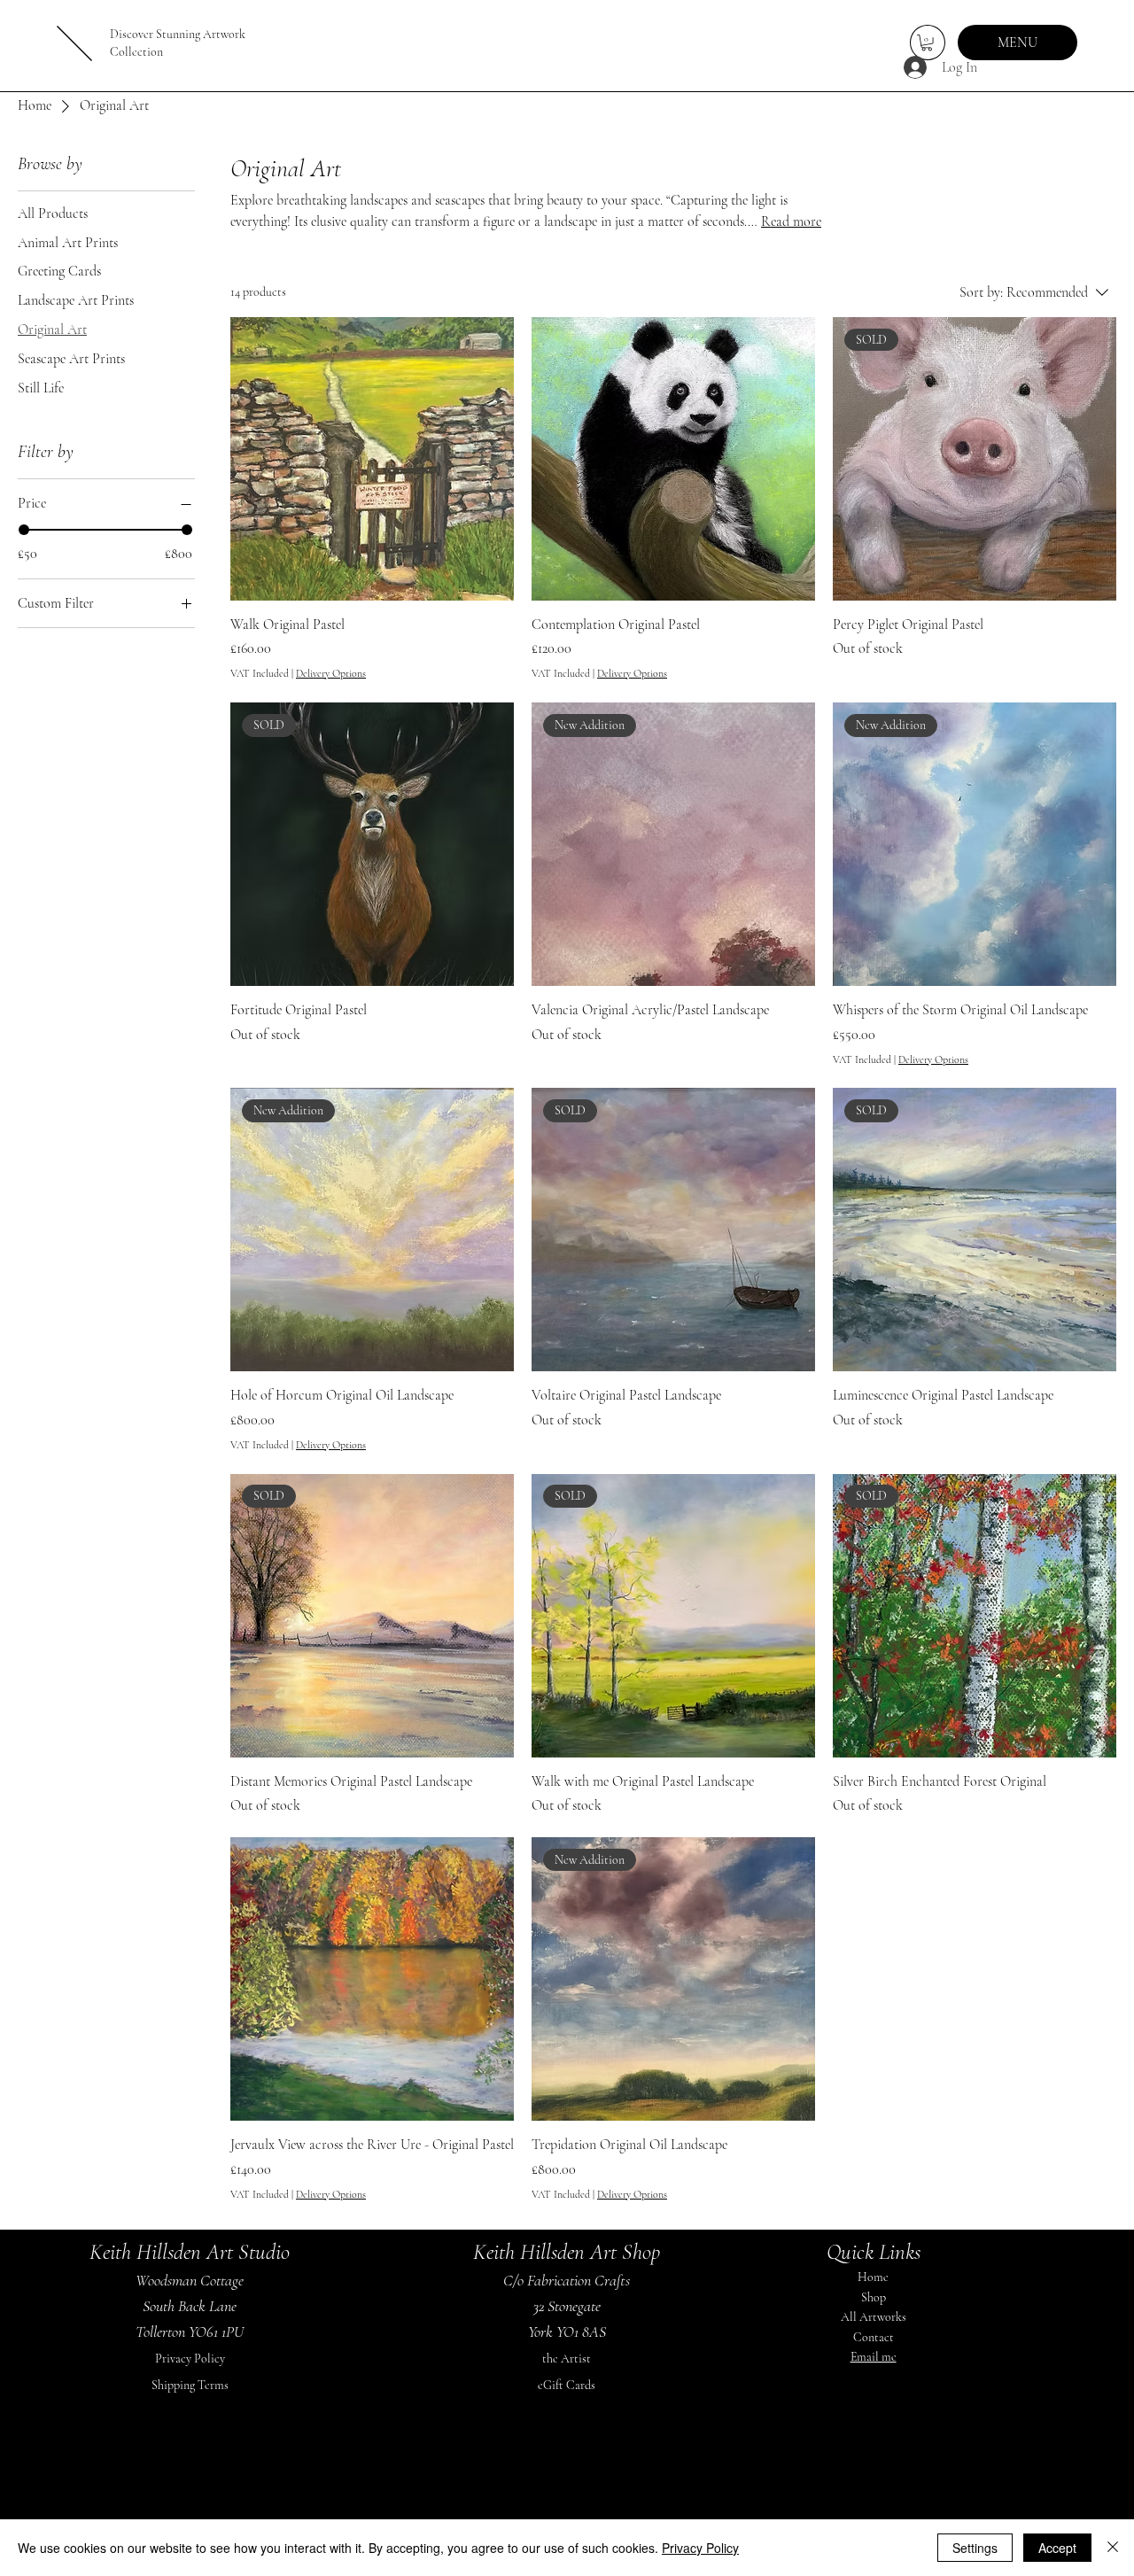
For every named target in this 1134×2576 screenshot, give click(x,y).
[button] (927, 43)
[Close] (1113, 2548)
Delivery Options (331, 673)
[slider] (24, 530)
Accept (1057, 2548)
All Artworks (874, 2317)
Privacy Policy (190, 2359)
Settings (975, 2548)
